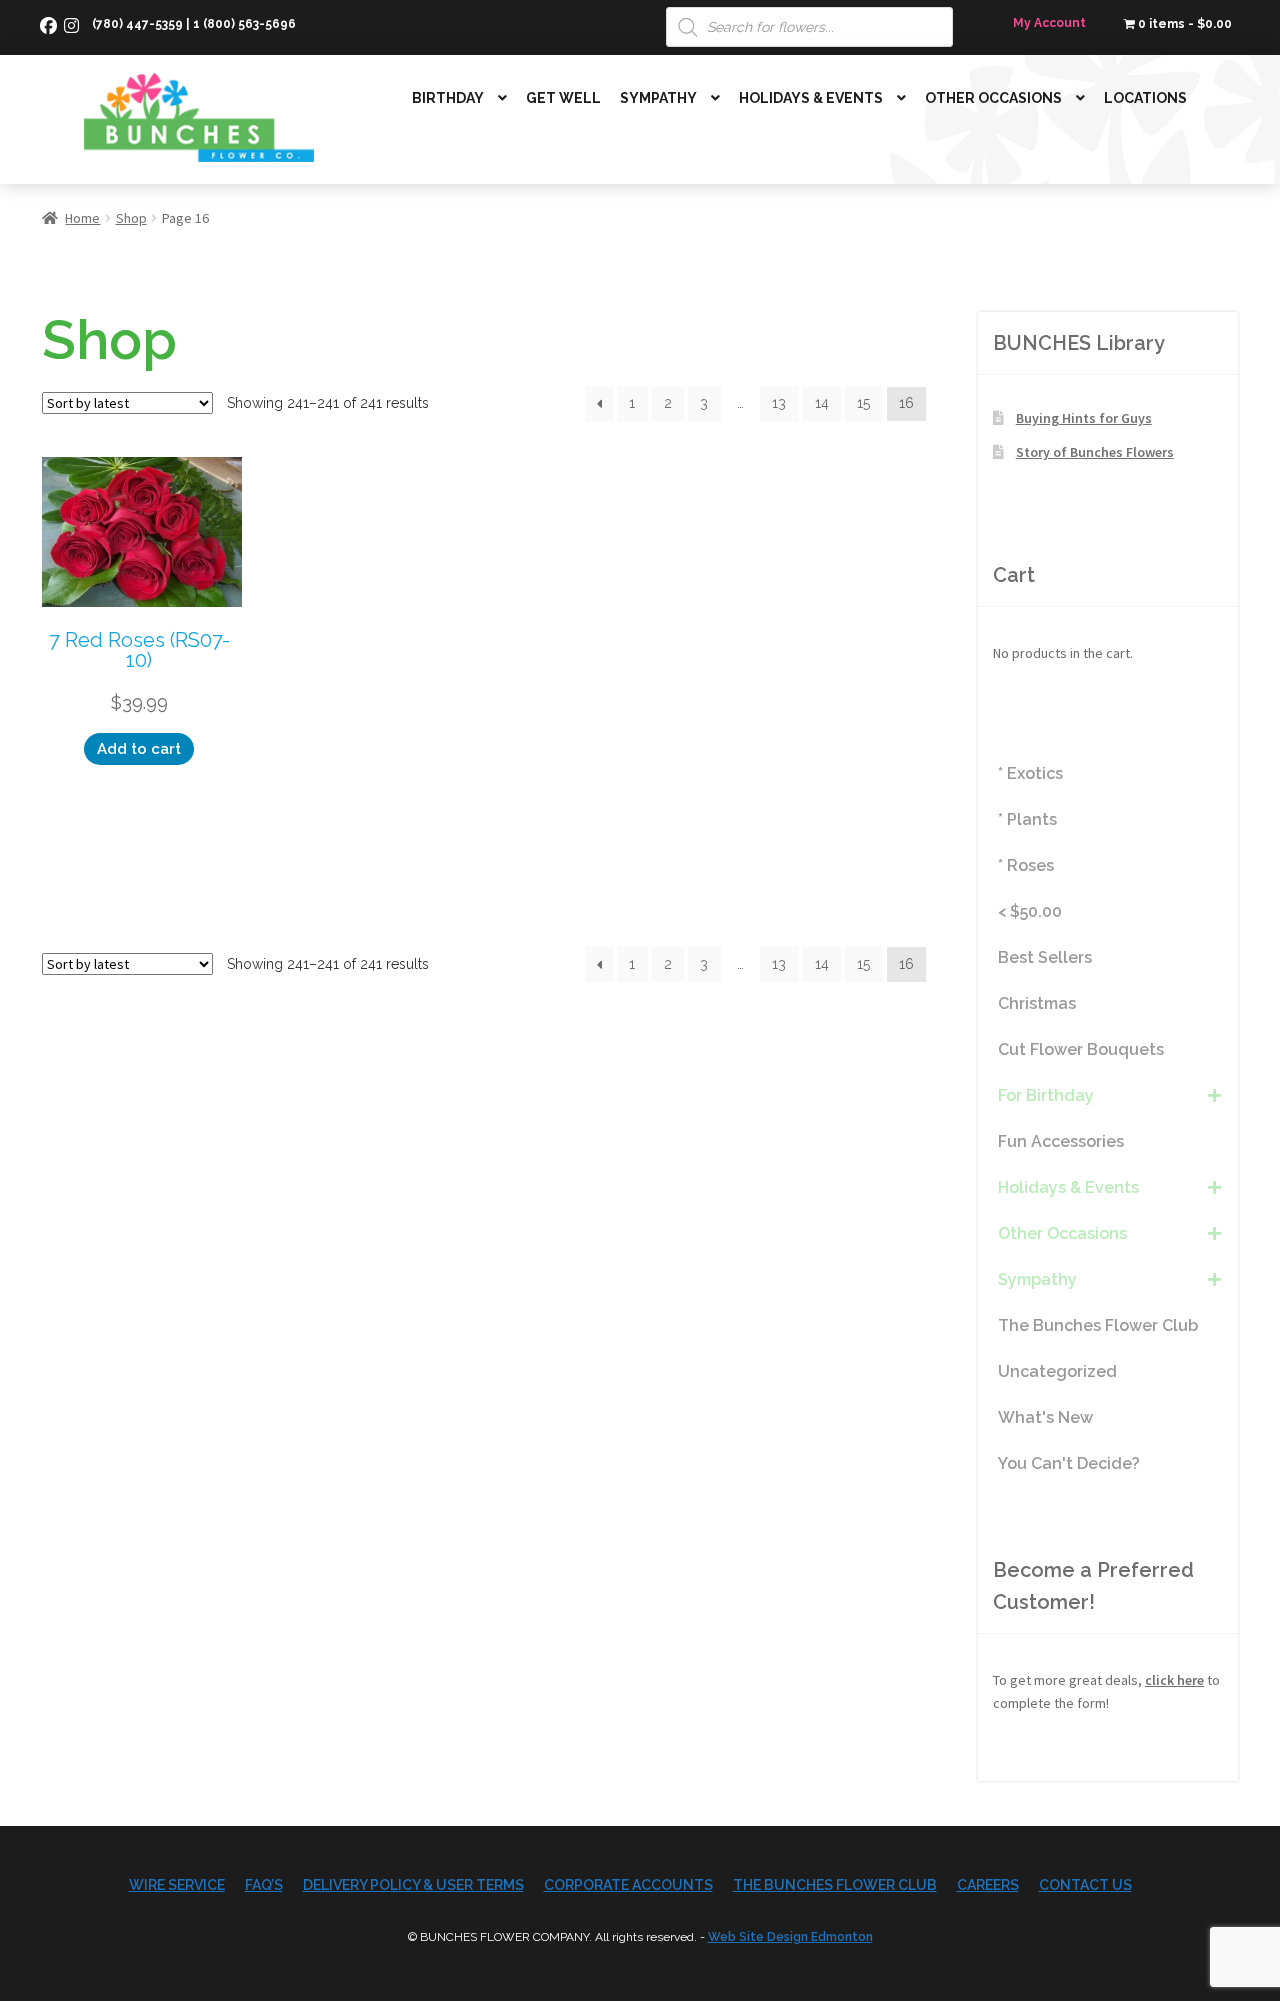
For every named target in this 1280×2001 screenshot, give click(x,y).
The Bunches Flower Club (835, 1885)
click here (1174, 1680)
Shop (131, 218)
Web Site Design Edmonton (790, 1937)
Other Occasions (993, 98)
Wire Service (177, 1885)
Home (82, 218)
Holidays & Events (811, 98)
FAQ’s (264, 1885)
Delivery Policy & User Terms (413, 1885)
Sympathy (658, 98)
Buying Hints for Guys (1084, 418)
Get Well (563, 98)
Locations (1145, 98)
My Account (1049, 23)
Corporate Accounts (628, 1885)
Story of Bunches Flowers (1095, 452)
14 (822, 403)
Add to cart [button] (139, 749)
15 (863, 403)
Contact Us (1085, 1885)
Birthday (448, 98)
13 (779, 403)
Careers (988, 1885)
